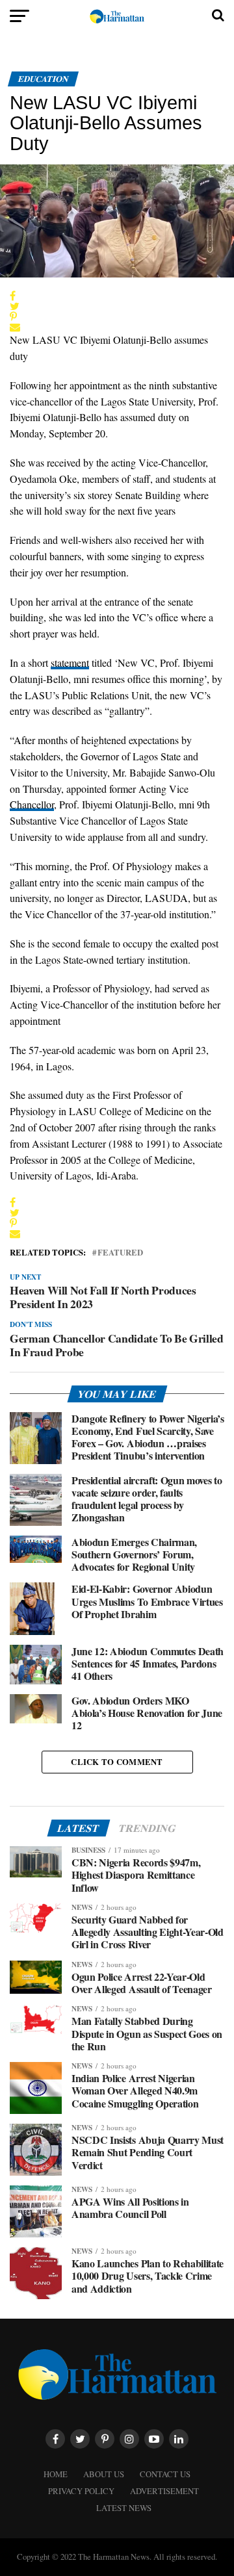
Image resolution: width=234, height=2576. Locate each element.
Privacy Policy (81, 2491)
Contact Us (165, 2474)
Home (56, 2474)
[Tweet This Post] (114, 306)
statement (70, 663)
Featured (120, 1253)
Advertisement (164, 2491)
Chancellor (32, 804)
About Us (104, 2474)
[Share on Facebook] (114, 296)
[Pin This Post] (114, 316)
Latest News (124, 2508)
